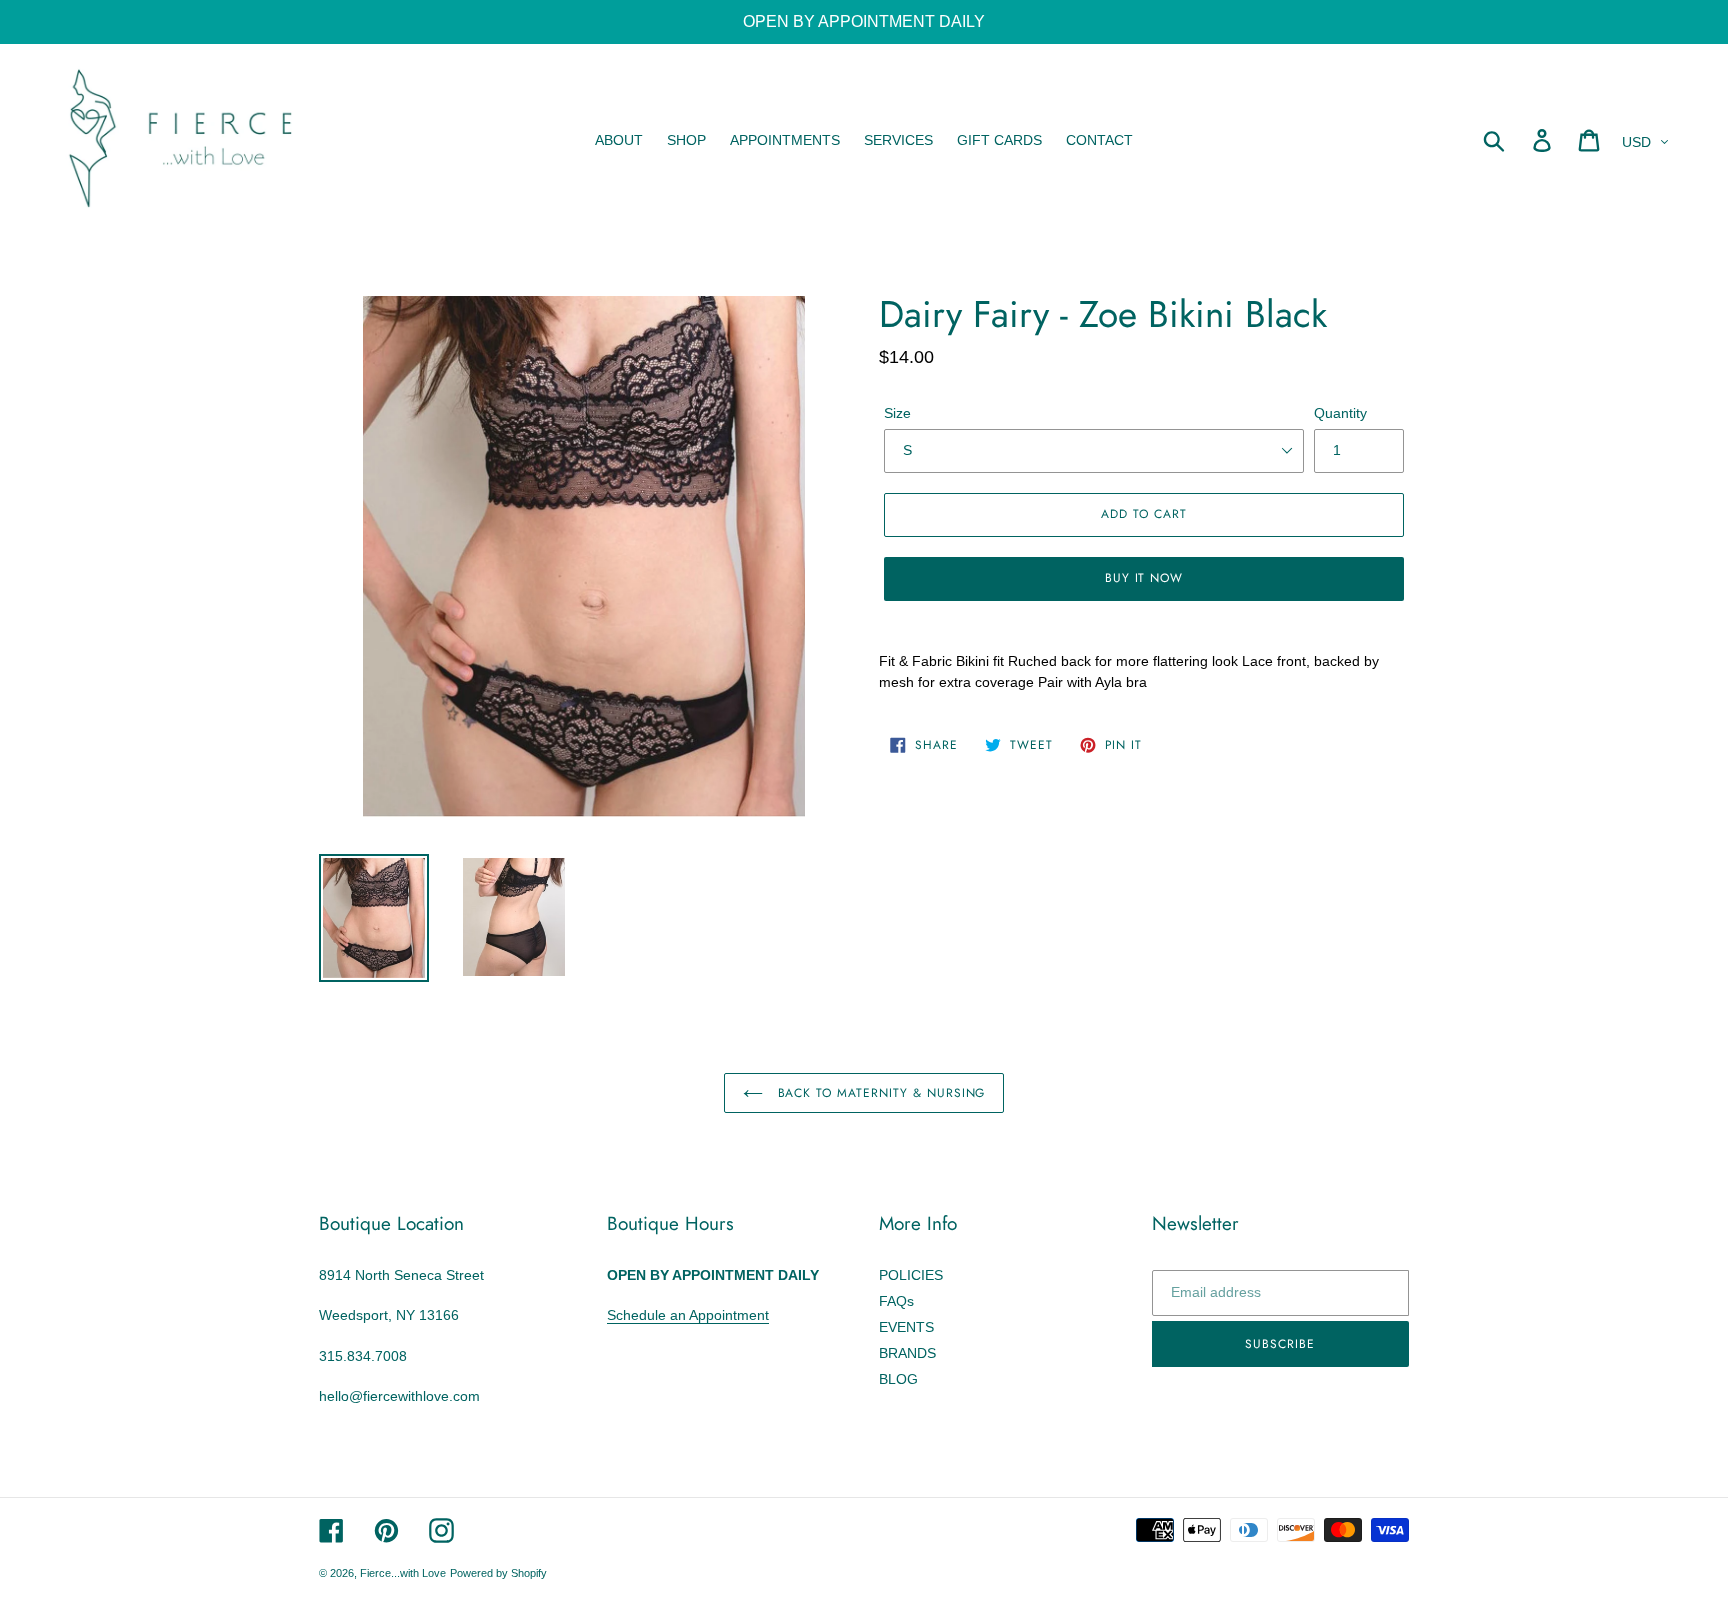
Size (897, 413)
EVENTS (906, 1327)
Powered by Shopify (498, 1573)
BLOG (898, 1379)
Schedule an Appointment (688, 1315)
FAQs (896, 1301)
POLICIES (911, 1275)
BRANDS (907, 1353)
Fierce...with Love (403, 1573)
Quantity (1340, 413)
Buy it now (1144, 578)
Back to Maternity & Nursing (879, 1093)
